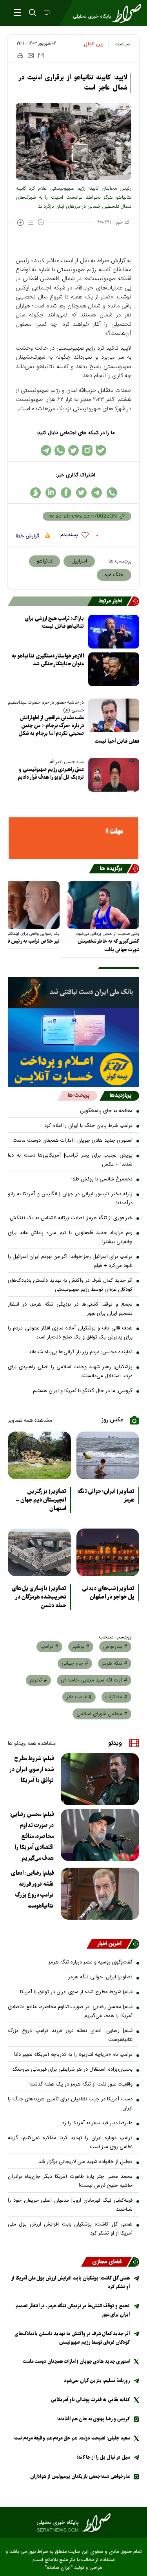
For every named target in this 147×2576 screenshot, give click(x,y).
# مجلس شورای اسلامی (102, 1714)
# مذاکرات (116, 1697)
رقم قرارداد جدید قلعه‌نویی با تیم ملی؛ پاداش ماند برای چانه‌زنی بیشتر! (70, 1237)
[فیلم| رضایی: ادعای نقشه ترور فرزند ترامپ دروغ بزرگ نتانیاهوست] (100, 1894)
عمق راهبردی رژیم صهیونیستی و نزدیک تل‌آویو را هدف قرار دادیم (51, 773)
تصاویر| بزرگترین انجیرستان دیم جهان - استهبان (41, 1500)
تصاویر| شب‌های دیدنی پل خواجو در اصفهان (108, 1593)
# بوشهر (81, 1647)
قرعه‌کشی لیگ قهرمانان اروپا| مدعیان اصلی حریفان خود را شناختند (70, 2205)
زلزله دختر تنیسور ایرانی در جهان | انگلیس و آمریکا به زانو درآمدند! (70, 1199)
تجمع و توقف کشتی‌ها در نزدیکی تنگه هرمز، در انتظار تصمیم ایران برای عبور (70, 1309)
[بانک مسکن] (73, 838)
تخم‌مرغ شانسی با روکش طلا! (102, 1179)
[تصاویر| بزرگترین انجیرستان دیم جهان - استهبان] (39, 1455)
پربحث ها (79, 1096)
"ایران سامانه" (59, 2568)
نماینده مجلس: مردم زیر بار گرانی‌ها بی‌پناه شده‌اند (81, 1352)
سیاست (122, 44)
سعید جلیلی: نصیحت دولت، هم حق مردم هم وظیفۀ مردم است (72, 2438)
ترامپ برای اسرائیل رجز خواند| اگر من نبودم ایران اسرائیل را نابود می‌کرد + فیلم (70, 1261)
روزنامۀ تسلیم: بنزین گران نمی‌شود (97, 2381)
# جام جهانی (75, 1663)
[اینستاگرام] (87, 450)
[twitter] (81, 493)
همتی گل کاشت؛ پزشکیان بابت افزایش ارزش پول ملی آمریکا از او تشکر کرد (70, 2229)
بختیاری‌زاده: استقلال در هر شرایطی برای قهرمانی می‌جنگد (72, 2069)
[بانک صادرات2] (73, 1030)
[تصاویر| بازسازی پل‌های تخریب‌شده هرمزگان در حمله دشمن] (39, 1552)
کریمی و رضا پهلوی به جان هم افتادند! (93, 2419)
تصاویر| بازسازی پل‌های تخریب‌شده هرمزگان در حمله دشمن (39, 1597)
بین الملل (94, 44)
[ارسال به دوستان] (31, 56)
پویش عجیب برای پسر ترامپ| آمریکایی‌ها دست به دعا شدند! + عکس (70, 1160)
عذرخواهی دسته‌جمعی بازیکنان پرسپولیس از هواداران (80, 2476)
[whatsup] (112, 493)
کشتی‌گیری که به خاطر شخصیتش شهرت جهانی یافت (108, 946)
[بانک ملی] (73, 993)
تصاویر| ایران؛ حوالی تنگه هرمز (106, 1496)
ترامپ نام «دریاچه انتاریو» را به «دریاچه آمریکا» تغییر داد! (73, 2055)
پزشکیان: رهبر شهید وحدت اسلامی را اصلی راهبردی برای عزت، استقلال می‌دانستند (70, 1372)
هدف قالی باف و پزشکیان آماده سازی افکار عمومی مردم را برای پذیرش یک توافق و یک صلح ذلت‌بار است (70, 1333)
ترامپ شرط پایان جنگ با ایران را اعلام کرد (88, 1126)
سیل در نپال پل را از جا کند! (103, 2457)
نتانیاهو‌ (44, 561)
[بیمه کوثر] (73, 1070)
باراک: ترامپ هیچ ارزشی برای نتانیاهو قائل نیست (54, 622)
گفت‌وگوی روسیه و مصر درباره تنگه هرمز (91, 1962)
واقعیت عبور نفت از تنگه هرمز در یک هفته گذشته (81, 2084)
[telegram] (97, 493)
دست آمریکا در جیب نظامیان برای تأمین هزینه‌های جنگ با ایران (70, 2104)
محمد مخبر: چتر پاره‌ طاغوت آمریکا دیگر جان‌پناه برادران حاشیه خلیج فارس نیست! (70, 2181)
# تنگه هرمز (115, 1663)
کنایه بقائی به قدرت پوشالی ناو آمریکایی (90, 2400)
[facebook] (66, 493)
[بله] (101, 450)
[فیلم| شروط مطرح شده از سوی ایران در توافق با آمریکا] (100, 1779)
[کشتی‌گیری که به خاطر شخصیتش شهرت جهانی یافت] (103, 905)
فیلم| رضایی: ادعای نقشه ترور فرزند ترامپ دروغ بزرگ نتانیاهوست (32, 1890)
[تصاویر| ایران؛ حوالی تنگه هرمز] (108, 1455)
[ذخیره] (41, 56)
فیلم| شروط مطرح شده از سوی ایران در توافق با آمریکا (32, 1769)
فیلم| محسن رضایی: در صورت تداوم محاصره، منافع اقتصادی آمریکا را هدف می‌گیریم (32, 1836)
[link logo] (73, 2523)
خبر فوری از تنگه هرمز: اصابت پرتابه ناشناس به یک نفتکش (71, 1218)
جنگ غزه (114, 575)
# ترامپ (49, 1647)
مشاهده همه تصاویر (30, 1421)
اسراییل (79, 561)
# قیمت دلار (79, 1697)
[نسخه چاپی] (20, 56)
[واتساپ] (60, 450)
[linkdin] (51, 493)
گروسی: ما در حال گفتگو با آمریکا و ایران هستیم (83, 1391)
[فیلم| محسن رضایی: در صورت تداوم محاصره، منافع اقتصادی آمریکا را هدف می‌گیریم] (100, 1835)
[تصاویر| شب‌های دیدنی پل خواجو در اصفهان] (108, 1552)
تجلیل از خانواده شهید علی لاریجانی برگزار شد (85, 2162)
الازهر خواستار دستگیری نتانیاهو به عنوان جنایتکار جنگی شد (48, 660)
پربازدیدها (121, 1096)
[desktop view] (46, 13)
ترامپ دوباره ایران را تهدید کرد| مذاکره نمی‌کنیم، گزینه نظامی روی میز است (70, 2142)
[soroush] (35, 493)
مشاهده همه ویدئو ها (32, 1744)
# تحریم (38, 1680)
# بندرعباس (115, 1647)
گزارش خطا (28, 536)
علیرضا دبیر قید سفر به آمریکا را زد (97, 2123)
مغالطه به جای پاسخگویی (106, 1111)
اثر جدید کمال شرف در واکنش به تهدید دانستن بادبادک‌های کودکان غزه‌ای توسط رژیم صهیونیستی (70, 1285)
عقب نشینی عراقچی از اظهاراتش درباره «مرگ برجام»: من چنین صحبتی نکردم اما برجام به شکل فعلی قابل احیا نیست (79, 730)
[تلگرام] (46, 450)
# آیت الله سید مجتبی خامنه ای (94, 1680)
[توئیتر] (73, 450)
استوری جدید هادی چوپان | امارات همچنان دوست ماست (73, 1141)
